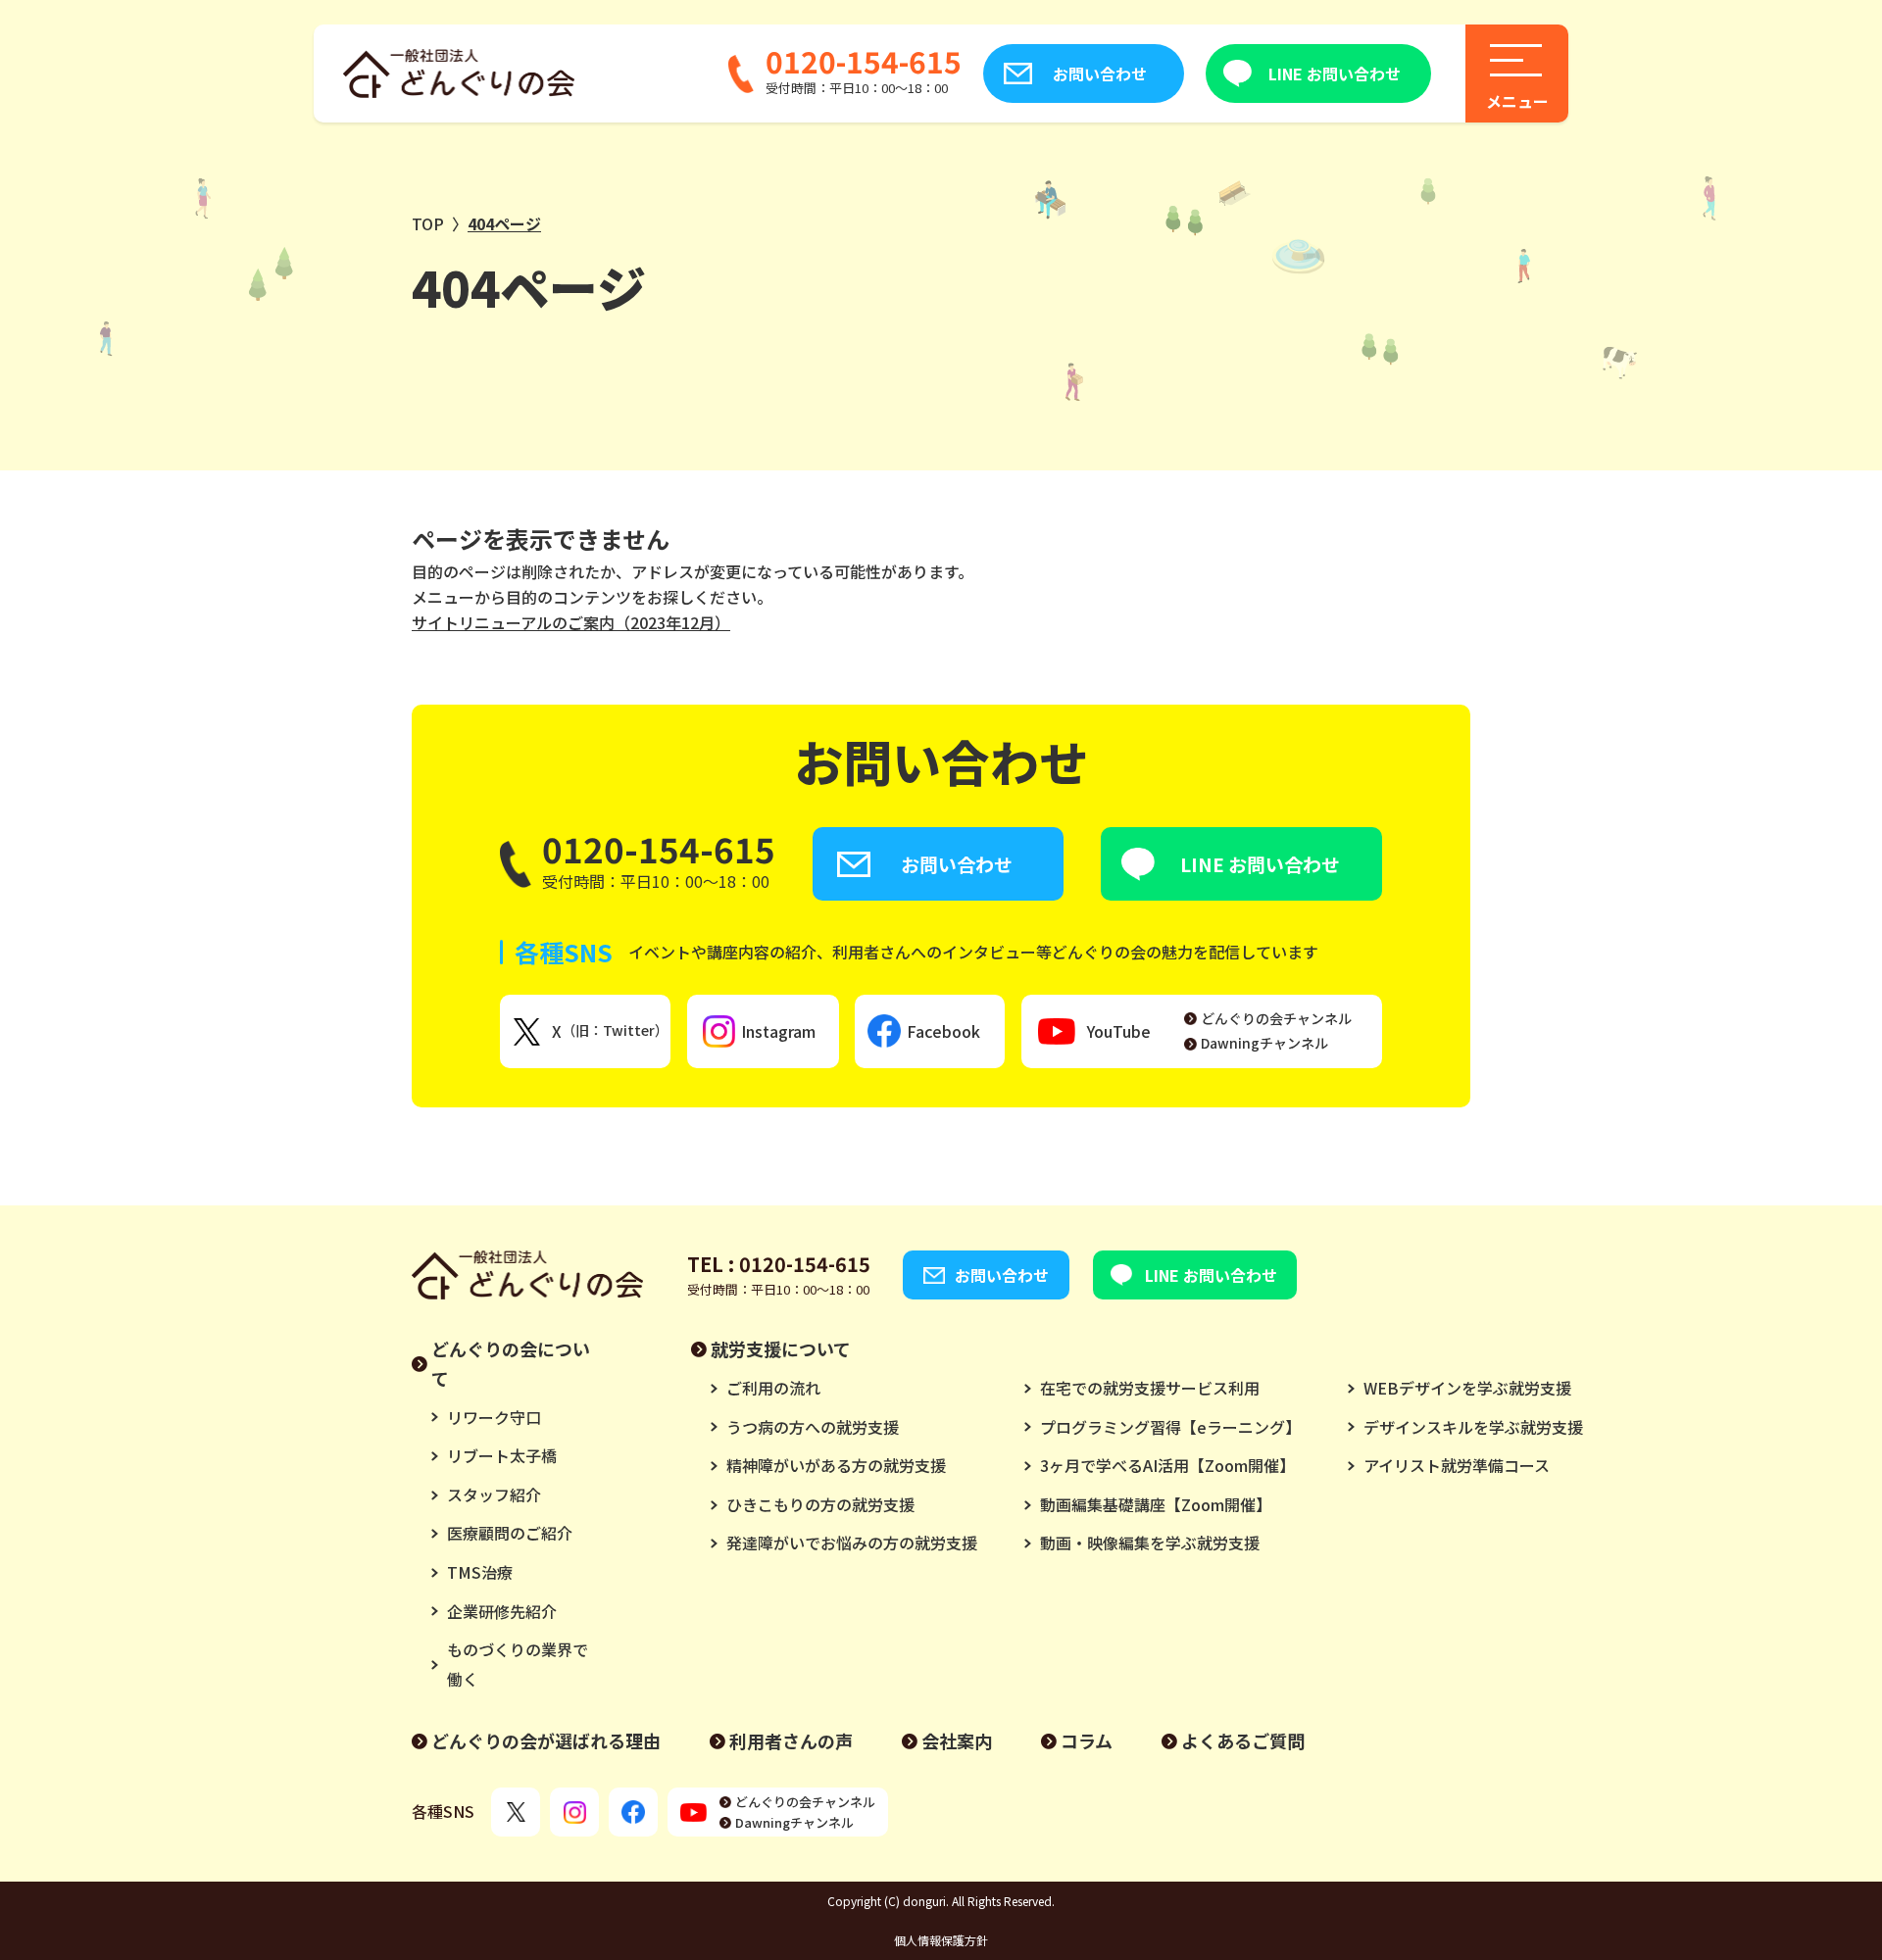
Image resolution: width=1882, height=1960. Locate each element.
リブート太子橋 (502, 1455)
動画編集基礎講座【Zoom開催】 (1156, 1504)
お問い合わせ (1100, 73)
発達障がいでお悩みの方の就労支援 (852, 1543)
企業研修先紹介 (502, 1611)
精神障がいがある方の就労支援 (836, 1465)
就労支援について (781, 1348)
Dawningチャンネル (1264, 1043)
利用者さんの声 (791, 1740)
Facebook (943, 1031)
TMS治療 (480, 1572)
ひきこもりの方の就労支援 (820, 1504)
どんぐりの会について (511, 1363)
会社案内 (957, 1740)
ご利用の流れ (773, 1388)
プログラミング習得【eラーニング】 (1170, 1427)
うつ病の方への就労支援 (813, 1427)
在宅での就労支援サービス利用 (1150, 1388)
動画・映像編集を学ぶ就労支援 (1150, 1543)
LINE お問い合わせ (1335, 73)
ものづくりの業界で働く (518, 1664)
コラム (1087, 1740)
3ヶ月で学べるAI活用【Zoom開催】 (1167, 1465)
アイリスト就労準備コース (1457, 1465)
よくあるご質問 (1243, 1740)
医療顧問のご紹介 (510, 1533)
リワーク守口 (494, 1417)
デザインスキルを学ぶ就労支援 (1473, 1427)
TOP (428, 223)
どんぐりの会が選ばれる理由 (546, 1740)
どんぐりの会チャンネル (1276, 1018)
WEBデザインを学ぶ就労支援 (1467, 1388)
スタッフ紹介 (494, 1494)
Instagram (778, 1031)
